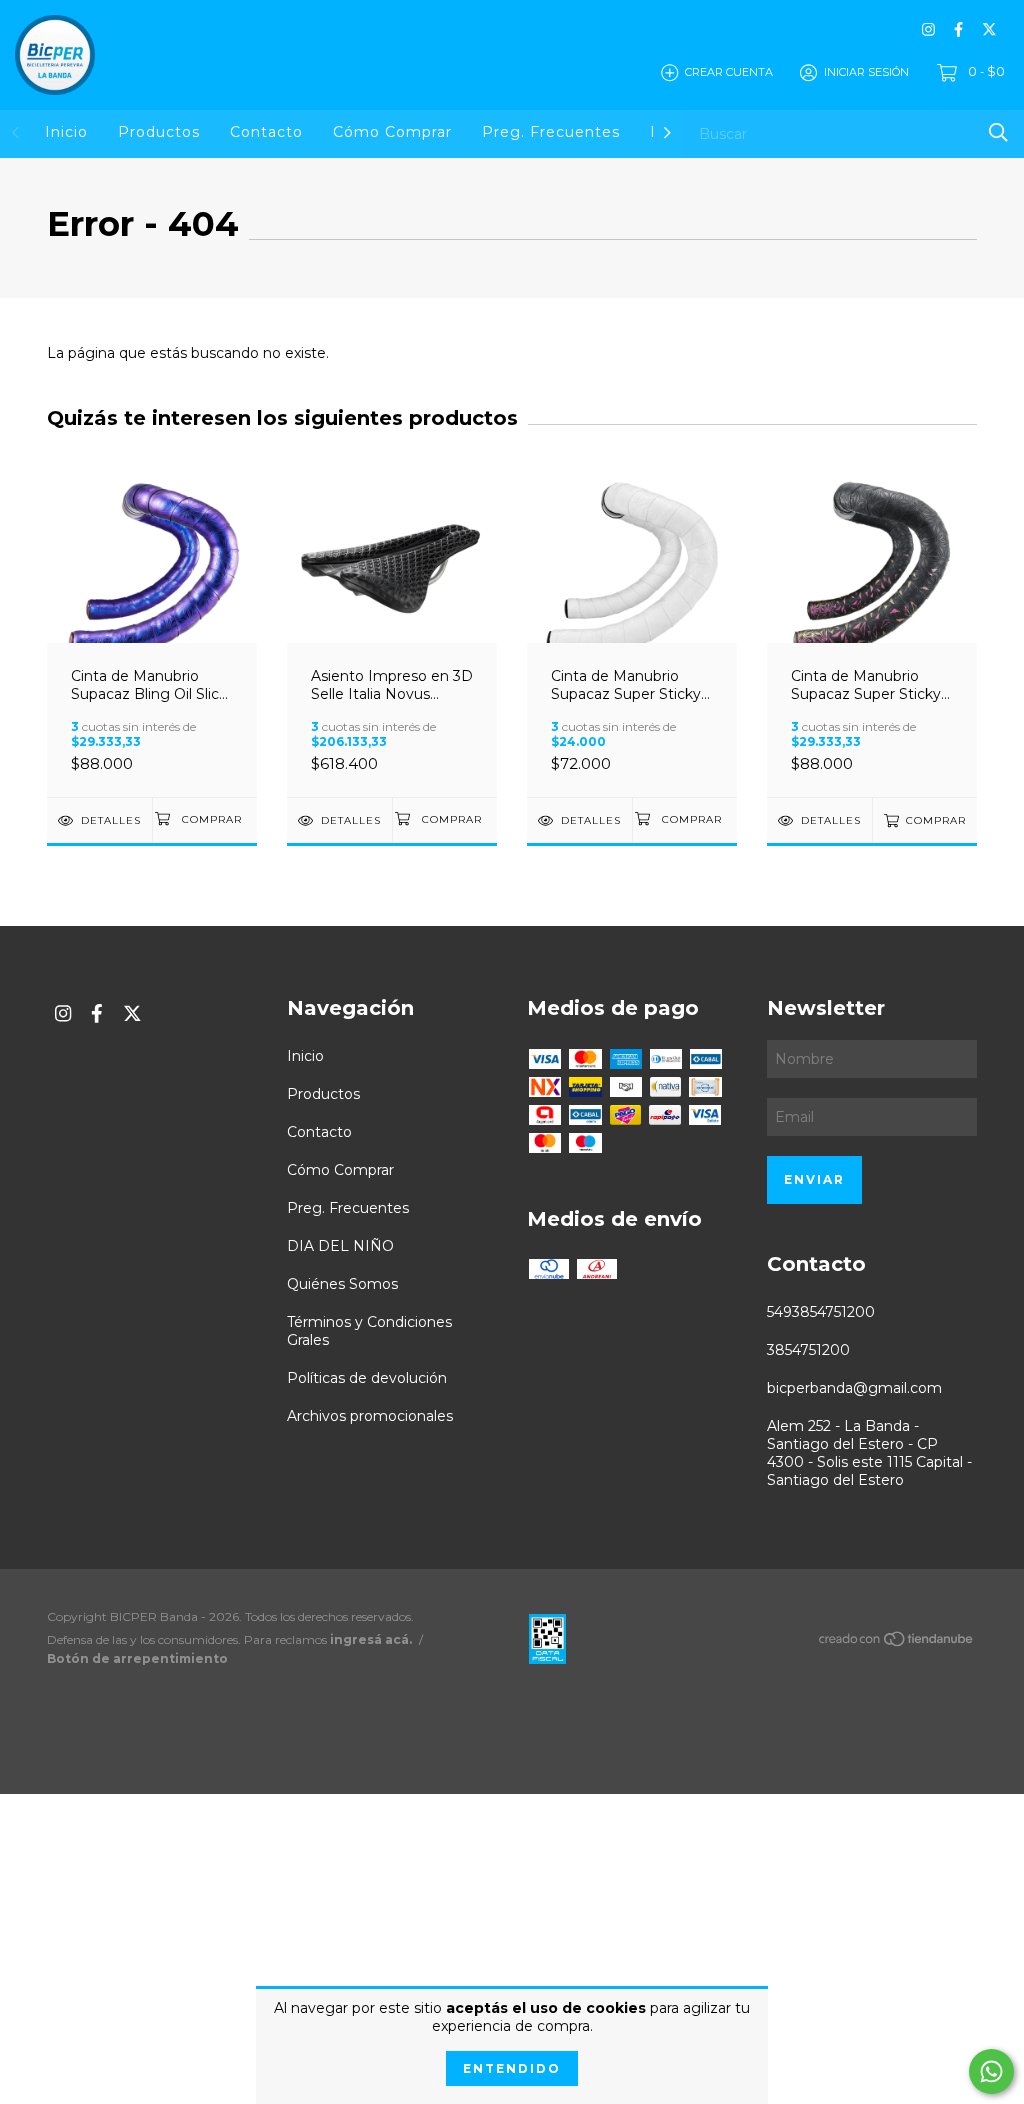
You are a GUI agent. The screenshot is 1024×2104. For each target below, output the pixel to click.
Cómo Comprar (392, 132)
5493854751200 (821, 1312)
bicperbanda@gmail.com (854, 1388)
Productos (159, 132)
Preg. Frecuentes (551, 132)
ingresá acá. (371, 1639)
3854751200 (808, 1350)
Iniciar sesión (866, 72)
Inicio (66, 132)
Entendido (512, 2068)
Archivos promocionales (370, 1416)
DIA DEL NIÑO (340, 1246)
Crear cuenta (729, 72)
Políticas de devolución (367, 1378)
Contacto (266, 132)
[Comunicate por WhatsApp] (991, 2071)
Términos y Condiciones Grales (369, 1331)
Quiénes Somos (342, 1284)
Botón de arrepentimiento (137, 1658)
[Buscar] (998, 132)
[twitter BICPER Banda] (989, 29)
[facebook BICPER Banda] (958, 29)
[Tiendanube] (897, 1643)
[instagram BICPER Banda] (928, 29)
